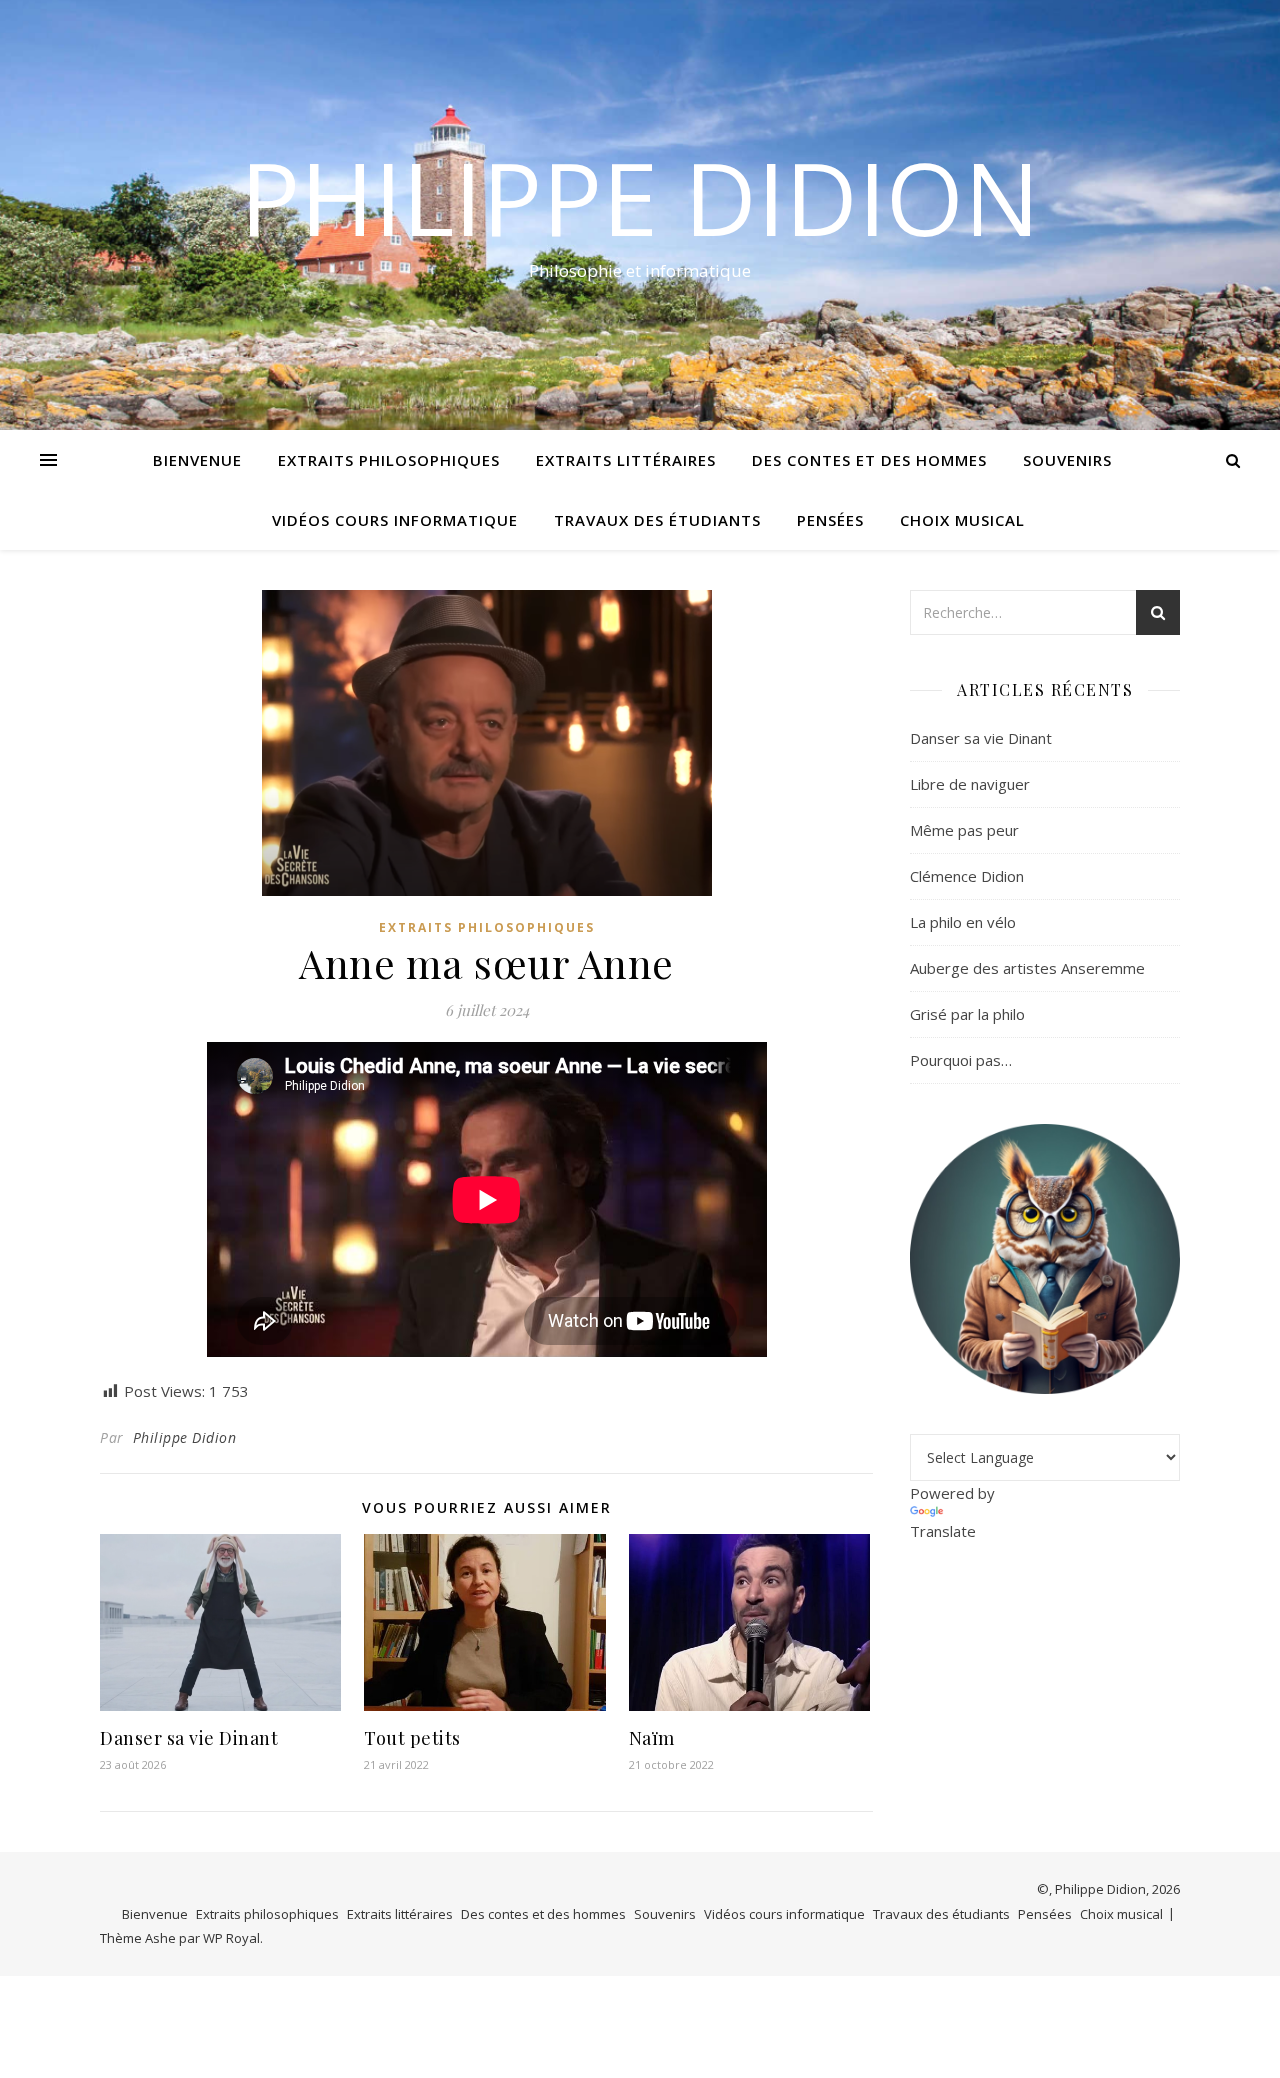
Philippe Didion (640, 197)
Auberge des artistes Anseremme (1027, 968)
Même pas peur (964, 830)
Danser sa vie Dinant (189, 1738)
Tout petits (412, 1738)
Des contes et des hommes (869, 460)
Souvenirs (1067, 460)
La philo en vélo (963, 922)
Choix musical (962, 520)
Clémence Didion (967, 876)
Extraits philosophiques (389, 460)
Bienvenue (197, 460)
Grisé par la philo (967, 1014)
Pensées (830, 520)
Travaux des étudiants (657, 520)
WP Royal (231, 1938)
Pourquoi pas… (961, 1060)
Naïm (652, 1738)
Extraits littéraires (626, 460)
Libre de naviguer (970, 784)
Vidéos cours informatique (395, 520)
